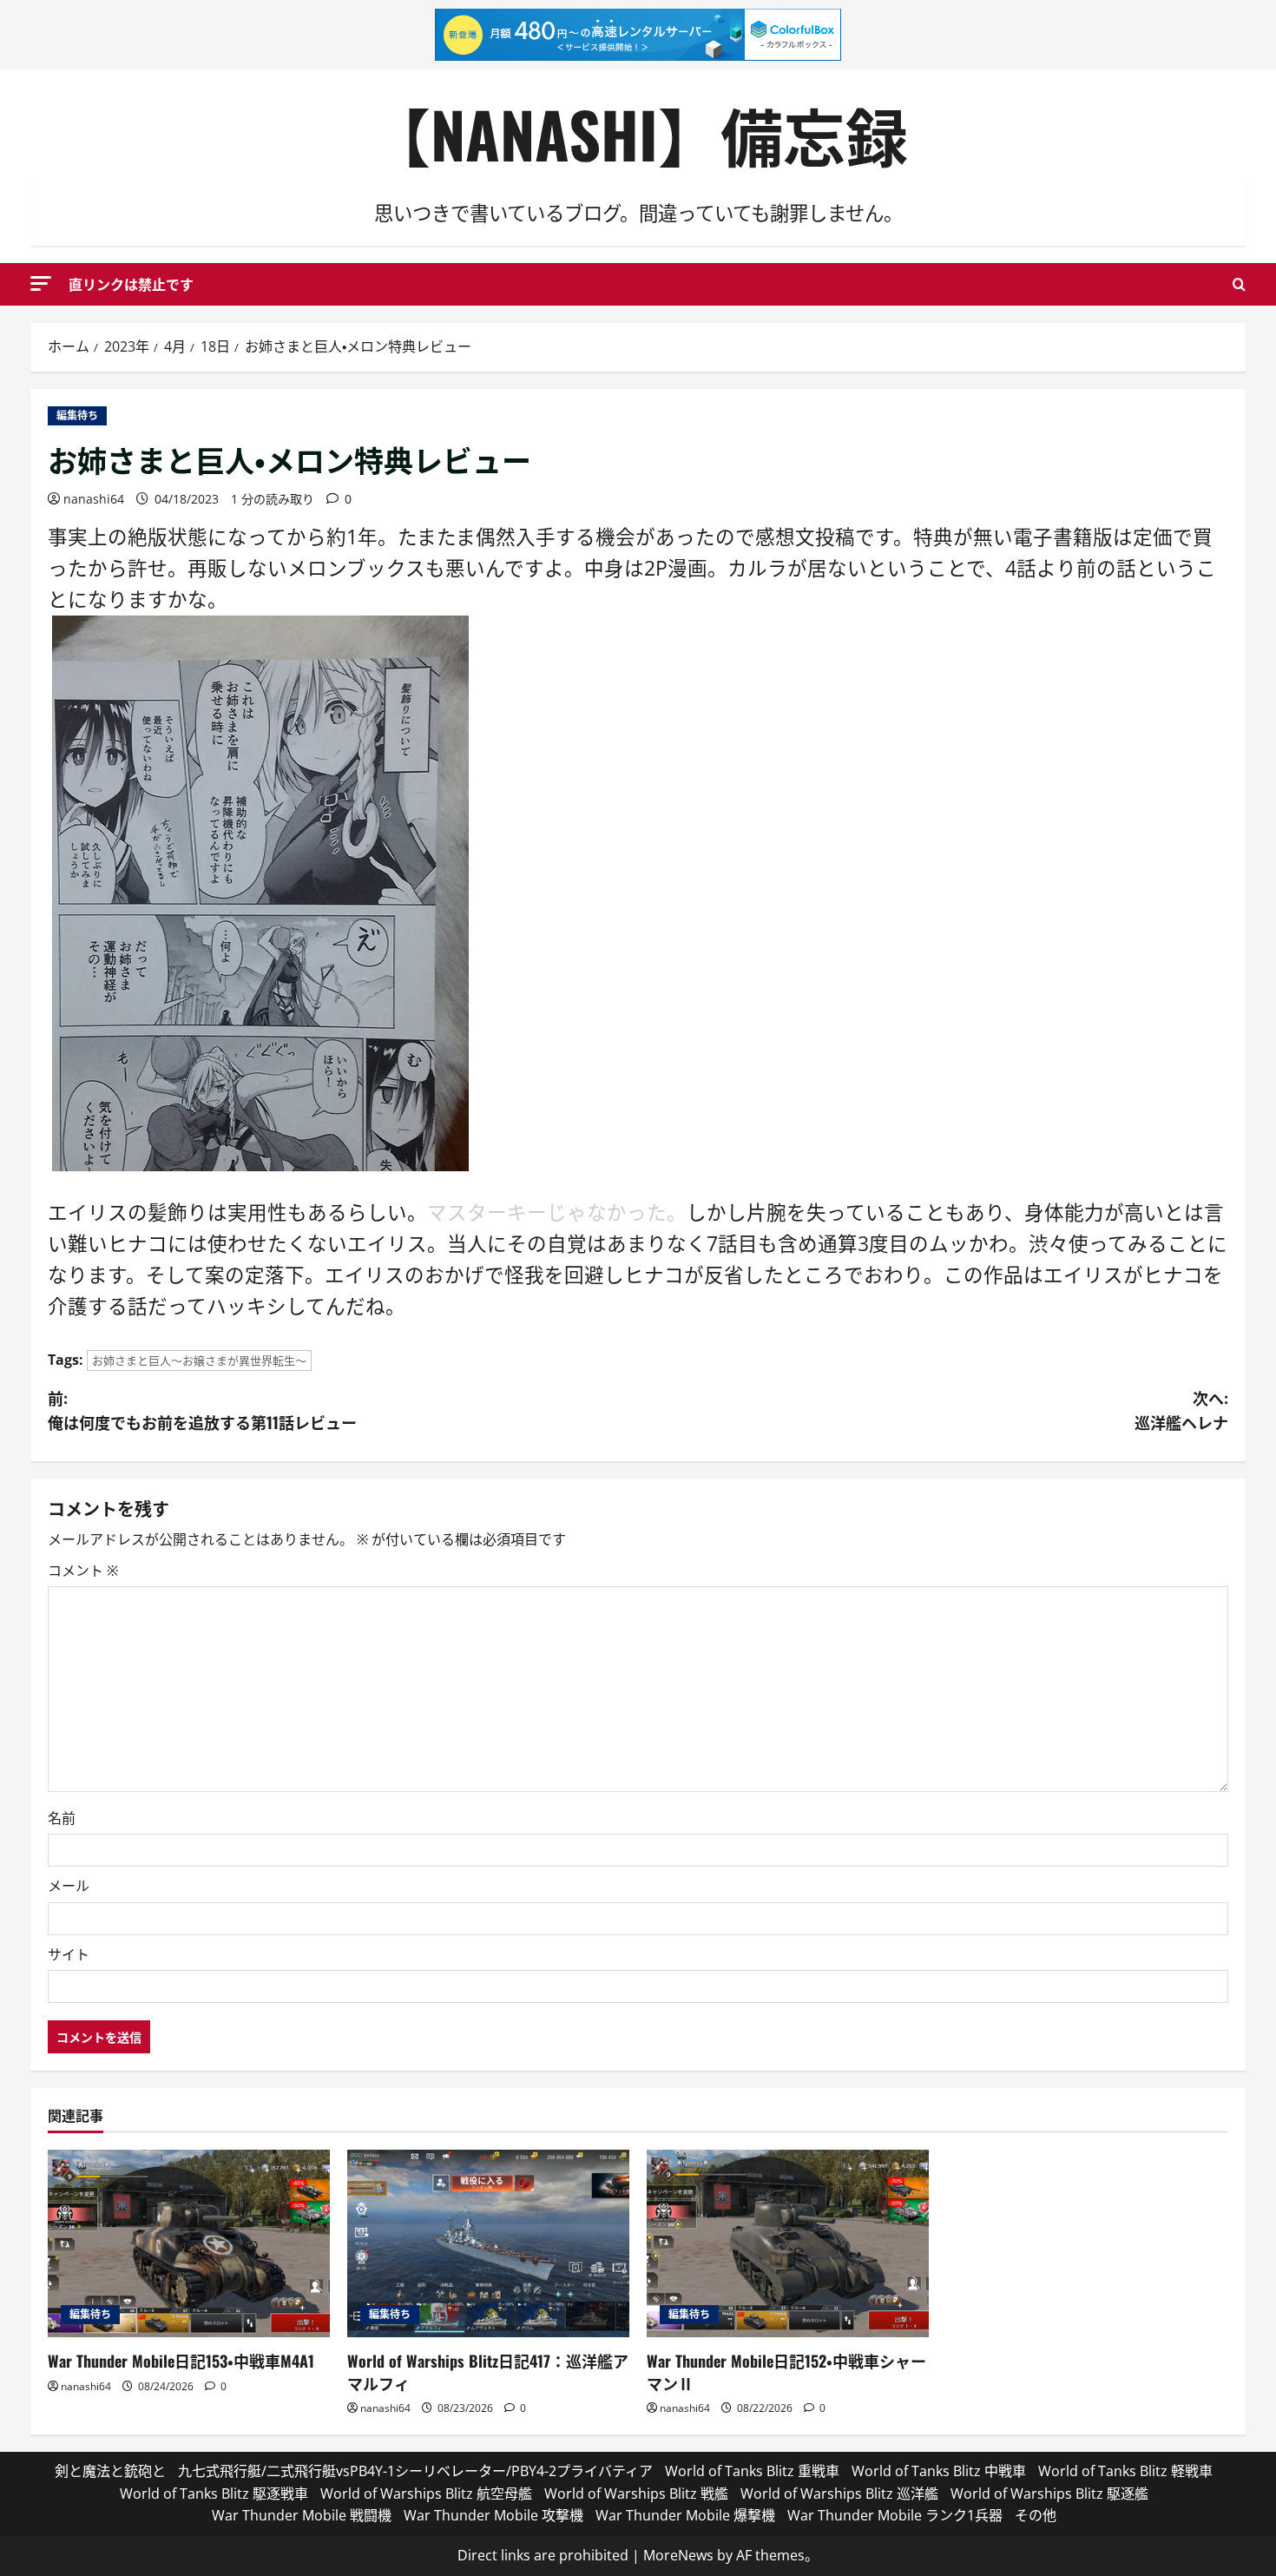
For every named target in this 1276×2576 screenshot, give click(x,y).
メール (69, 1886)
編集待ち (77, 415)
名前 (62, 1818)
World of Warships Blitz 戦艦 (636, 2494)
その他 (1036, 2515)
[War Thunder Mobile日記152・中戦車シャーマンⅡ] (788, 2244)
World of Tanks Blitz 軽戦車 (1125, 2471)
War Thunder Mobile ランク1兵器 (895, 2515)
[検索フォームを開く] (1239, 284)
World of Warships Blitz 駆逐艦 (1049, 2494)
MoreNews (678, 2555)
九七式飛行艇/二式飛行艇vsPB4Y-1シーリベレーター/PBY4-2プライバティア (415, 2471)
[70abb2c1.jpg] (260, 891)
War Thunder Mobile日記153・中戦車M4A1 (181, 2361)
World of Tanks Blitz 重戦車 (752, 2471)
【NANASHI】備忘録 (638, 133)
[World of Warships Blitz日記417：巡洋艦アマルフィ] (488, 2244)
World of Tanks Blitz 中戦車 (939, 2471)
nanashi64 (94, 499)
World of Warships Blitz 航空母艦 (426, 2494)
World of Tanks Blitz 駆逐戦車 (214, 2494)
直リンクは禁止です (131, 284)
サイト (69, 1954)
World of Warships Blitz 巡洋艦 (839, 2494)
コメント (83, 1571)
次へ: (1181, 1410)
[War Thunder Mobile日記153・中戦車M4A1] (189, 2244)
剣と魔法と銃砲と (110, 2471)
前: (202, 1410)
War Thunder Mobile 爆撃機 (685, 2515)
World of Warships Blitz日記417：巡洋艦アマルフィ (488, 2372)
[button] (41, 283)
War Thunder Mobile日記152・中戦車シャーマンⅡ (786, 2372)
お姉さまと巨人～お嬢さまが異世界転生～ (199, 1360)
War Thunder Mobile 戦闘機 (302, 2515)
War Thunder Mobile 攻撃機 (493, 2515)
